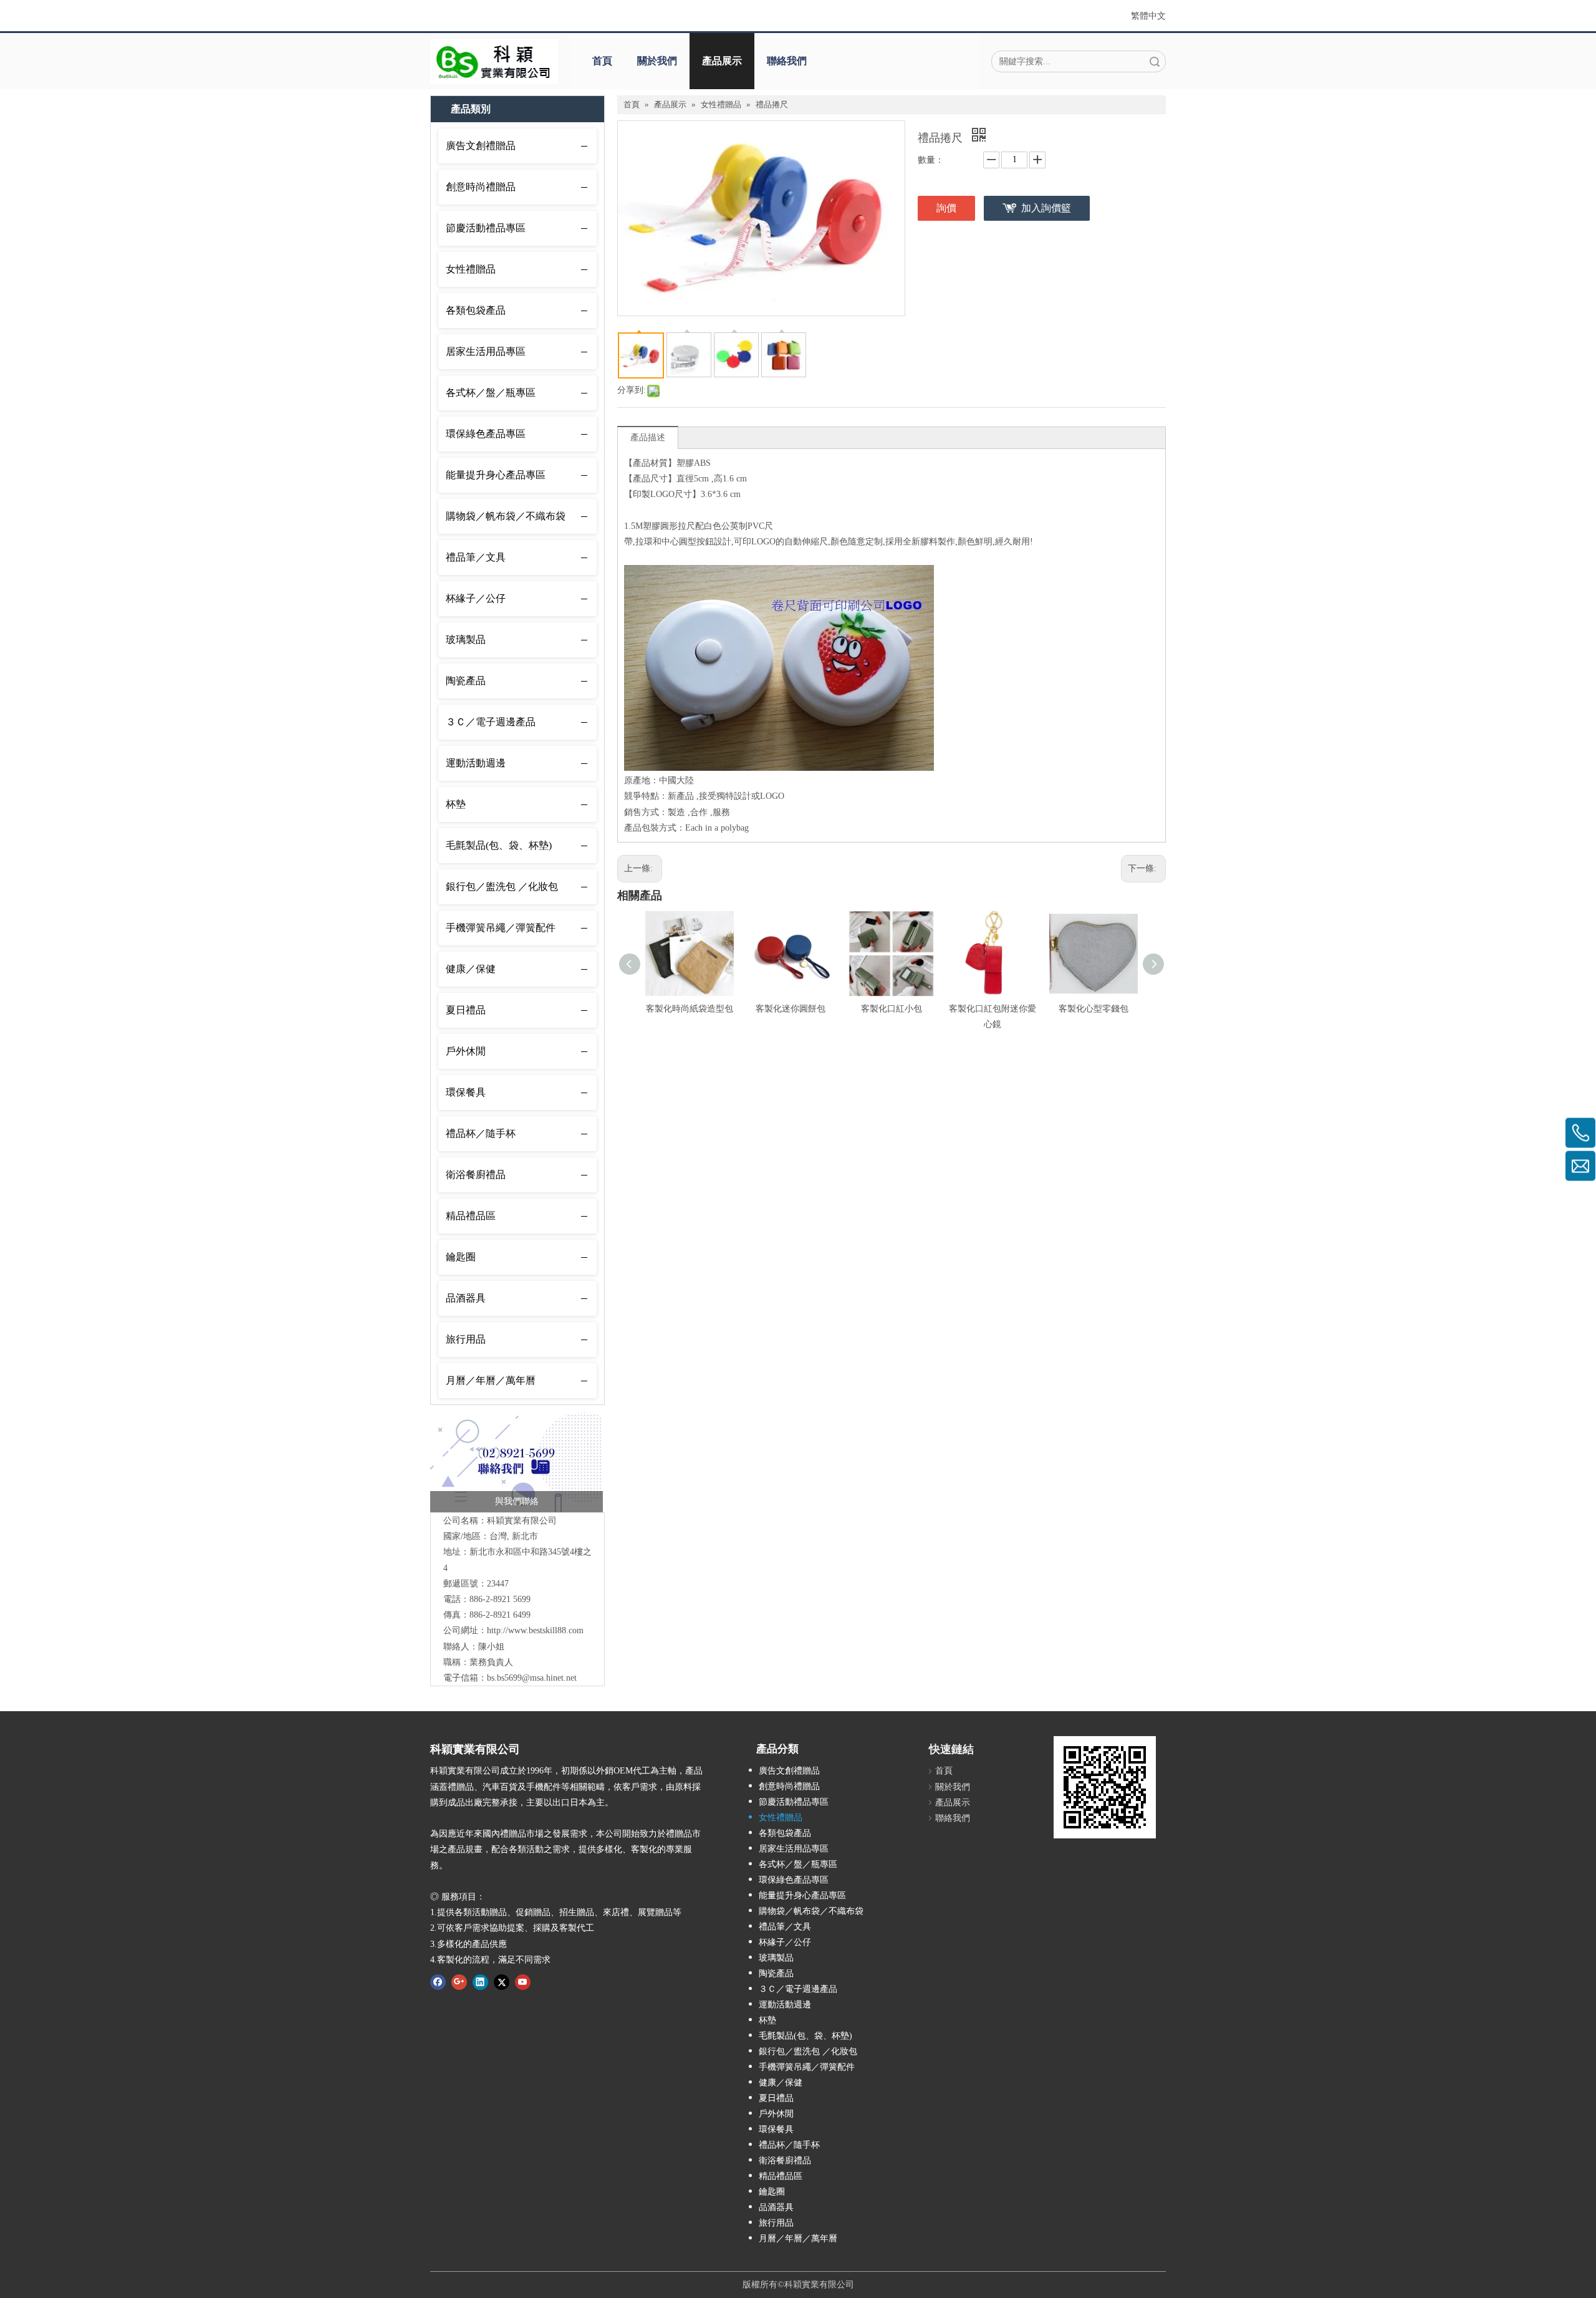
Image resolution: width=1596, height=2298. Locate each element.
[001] (494, 62)
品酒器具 (466, 1298)
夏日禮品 (466, 1010)
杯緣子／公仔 (476, 598)
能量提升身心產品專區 (496, 475)
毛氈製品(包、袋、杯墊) (499, 845)
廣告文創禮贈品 (481, 146)
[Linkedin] (480, 1982)
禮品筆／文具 (476, 557)
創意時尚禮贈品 (481, 187)
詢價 (946, 208)
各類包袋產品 (476, 310)
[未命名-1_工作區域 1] (517, 1462)
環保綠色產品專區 (486, 434)
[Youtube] (523, 1982)
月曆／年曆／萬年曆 (491, 1380)
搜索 (1155, 61)
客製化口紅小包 (892, 1009)
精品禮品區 (471, 1216)
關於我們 (657, 61)
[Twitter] (502, 1982)
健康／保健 (471, 969)
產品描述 (648, 437)
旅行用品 (466, 1339)
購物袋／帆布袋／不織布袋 (506, 516)
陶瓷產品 (466, 681)
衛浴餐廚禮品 (476, 1175)
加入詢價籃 (1046, 208)
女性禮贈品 (471, 269)
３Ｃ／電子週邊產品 (491, 722)
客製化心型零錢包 (1094, 1009)
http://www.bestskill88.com (535, 1630)
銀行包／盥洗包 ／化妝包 (502, 886)
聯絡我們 (787, 61)
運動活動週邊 (476, 763)
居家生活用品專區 (486, 351)
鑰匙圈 (461, 1257)
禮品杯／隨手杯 (481, 1133)
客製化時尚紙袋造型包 (690, 1009)
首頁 (602, 61)
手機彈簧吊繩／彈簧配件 (501, 928)
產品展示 (722, 61)
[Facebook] (438, 1982)
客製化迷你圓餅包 (791, 1009)
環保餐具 (466, 1092)
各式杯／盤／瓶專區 (491, 393)
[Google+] (459, 1982)
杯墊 (456, 804)
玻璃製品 (466, 640)
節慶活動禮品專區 (486, 228)
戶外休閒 (466, 1051)
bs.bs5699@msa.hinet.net (532, 1678)
